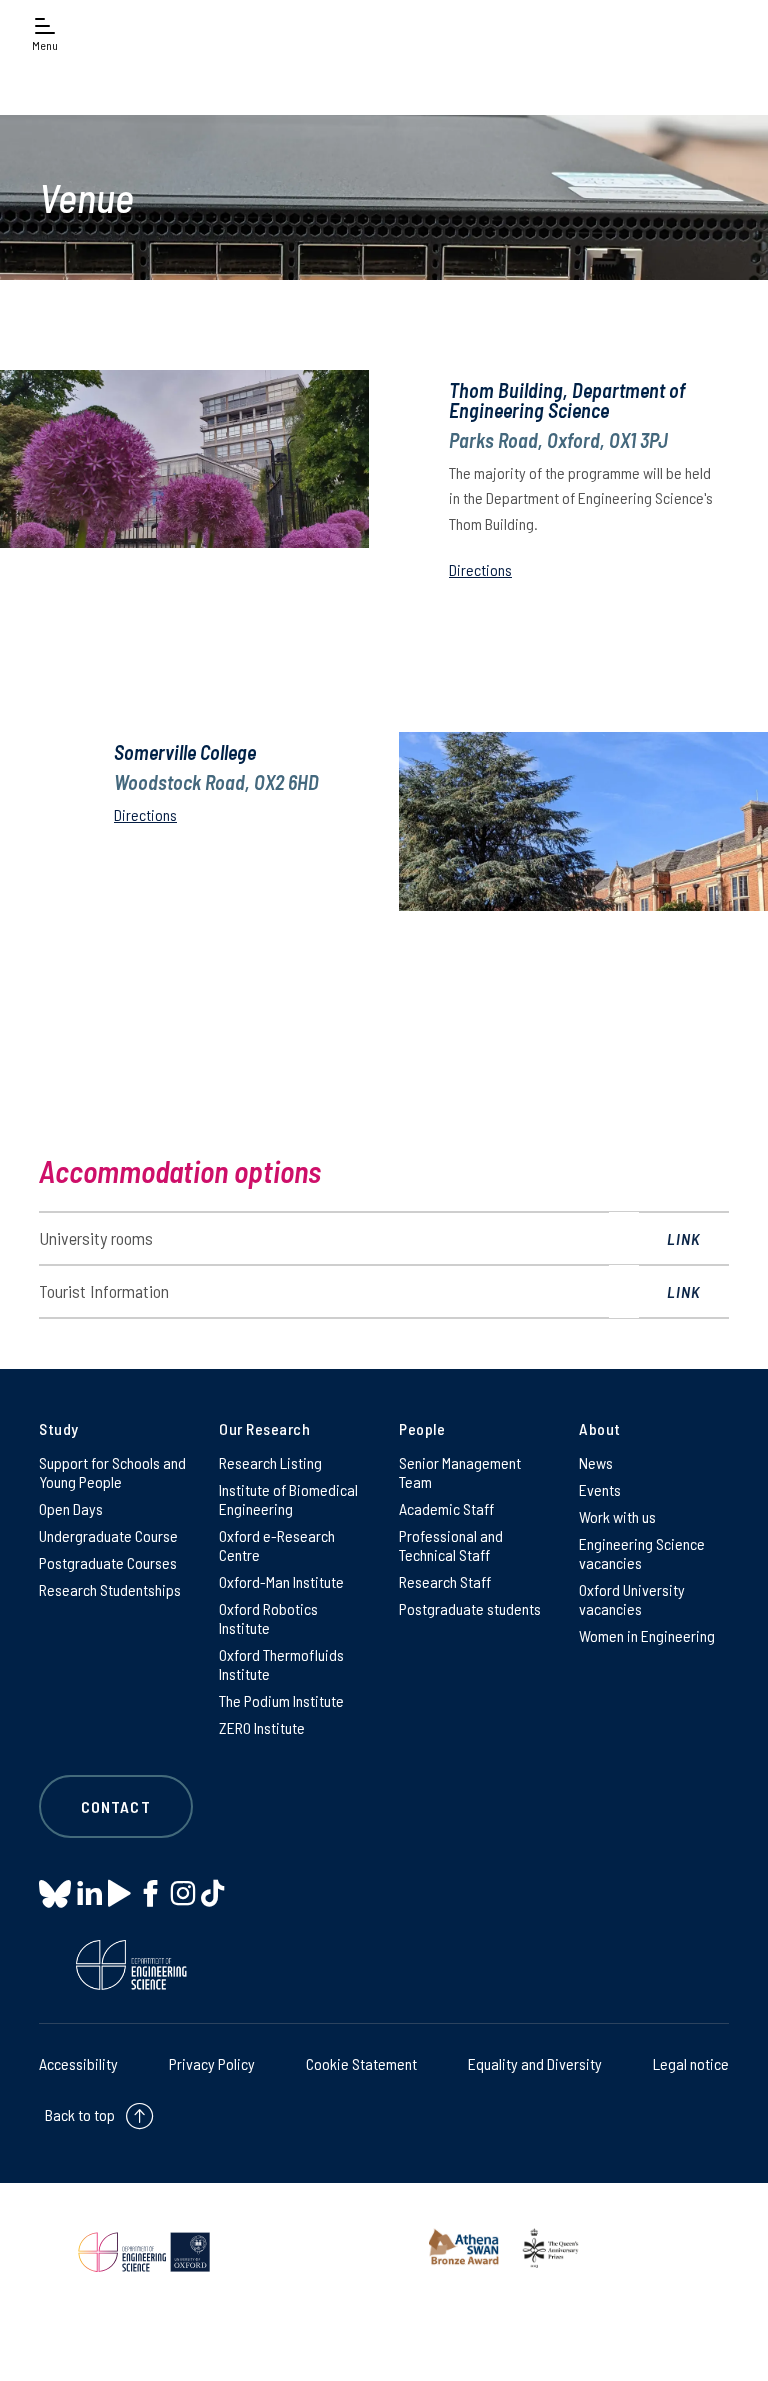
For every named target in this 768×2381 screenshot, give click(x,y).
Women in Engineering (647, 1635)
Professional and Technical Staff (451, 1545)
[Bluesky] (55, 1895)
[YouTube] (119, 1893)
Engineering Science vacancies (642, 1553)
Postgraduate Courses (108, 1562)
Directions (480, 569)
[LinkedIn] (89, 1893)
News (596, 1462)
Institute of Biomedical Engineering (288, 1499)
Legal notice (691, 2063)
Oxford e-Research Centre (277, 1545)
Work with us (617, 1516)
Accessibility (78, 2063)
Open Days (71, 1508)
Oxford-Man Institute (281, 1581)
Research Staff (445, 1581)
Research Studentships (110, 1589)
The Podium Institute (281, 1700)
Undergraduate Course (108, 1535)
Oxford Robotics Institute (268, 1618)
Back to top (80, 2114)
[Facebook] (150, 1893)
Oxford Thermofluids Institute (281, 1664)
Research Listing (270, 1462)
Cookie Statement (361, 2063)
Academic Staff (446, 1508)
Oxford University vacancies (632, 1599)
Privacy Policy (212, 2063)
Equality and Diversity (535, 2063)
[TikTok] (212, 1893)
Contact (116, 1806)
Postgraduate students (470, 1608)
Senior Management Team (460, 1472)
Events (600, 1489)
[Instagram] (182, 1893)
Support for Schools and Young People (112, 1472)
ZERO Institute (262, 1727)
